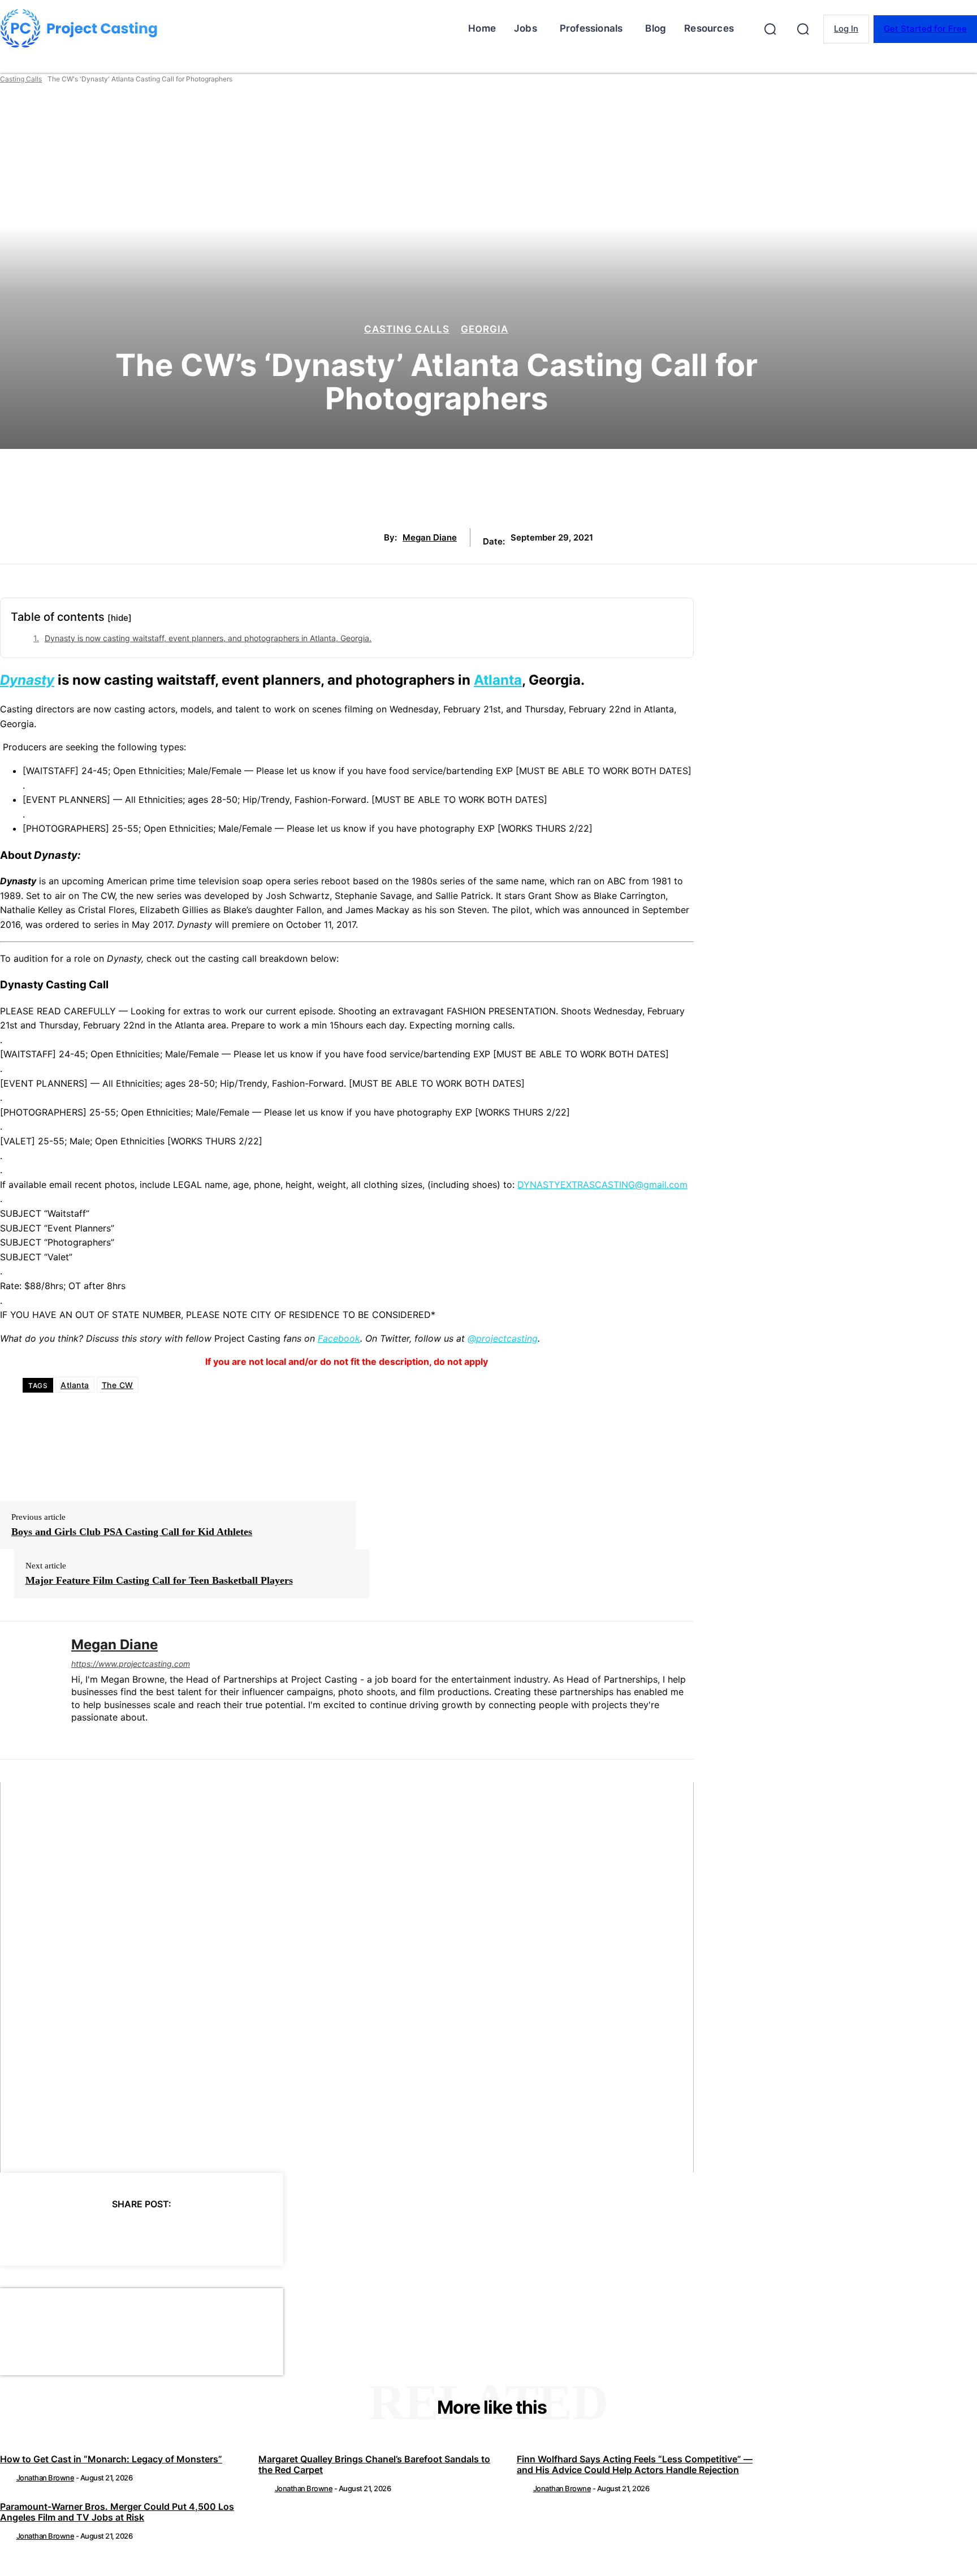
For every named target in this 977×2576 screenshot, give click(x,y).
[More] (244, 2233)
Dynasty (27, 680)
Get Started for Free (925, 29)
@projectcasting (503, 1338)
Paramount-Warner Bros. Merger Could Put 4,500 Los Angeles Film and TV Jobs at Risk (117, 2512)
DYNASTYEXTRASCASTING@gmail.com (602, 1185)
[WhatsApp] (162, 2233)
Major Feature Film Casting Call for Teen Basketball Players (159, 1580)
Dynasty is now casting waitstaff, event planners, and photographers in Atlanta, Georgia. (208, 638)
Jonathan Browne (46, 2478)
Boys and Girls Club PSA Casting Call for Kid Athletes (132, 1532)
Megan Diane (430, 538)
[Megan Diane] (27, 1690)
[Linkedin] (75, 1736)
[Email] (202, 2233)
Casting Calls (21, 79)
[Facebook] (40, 2233)
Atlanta (498, 680)
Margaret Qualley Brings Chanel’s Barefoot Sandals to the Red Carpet (374, 2464)
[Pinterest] (121, 2233)
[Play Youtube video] (347, 1977)
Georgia (485, 329)
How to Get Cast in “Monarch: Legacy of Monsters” (111, 2459)
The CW (118, 1385)
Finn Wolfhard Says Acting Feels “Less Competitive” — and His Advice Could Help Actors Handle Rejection (635, 2464)
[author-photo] (7, 2478)
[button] (770, 29)
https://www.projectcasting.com (131, 1664)
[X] (80, 2233)
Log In (846, 29)
